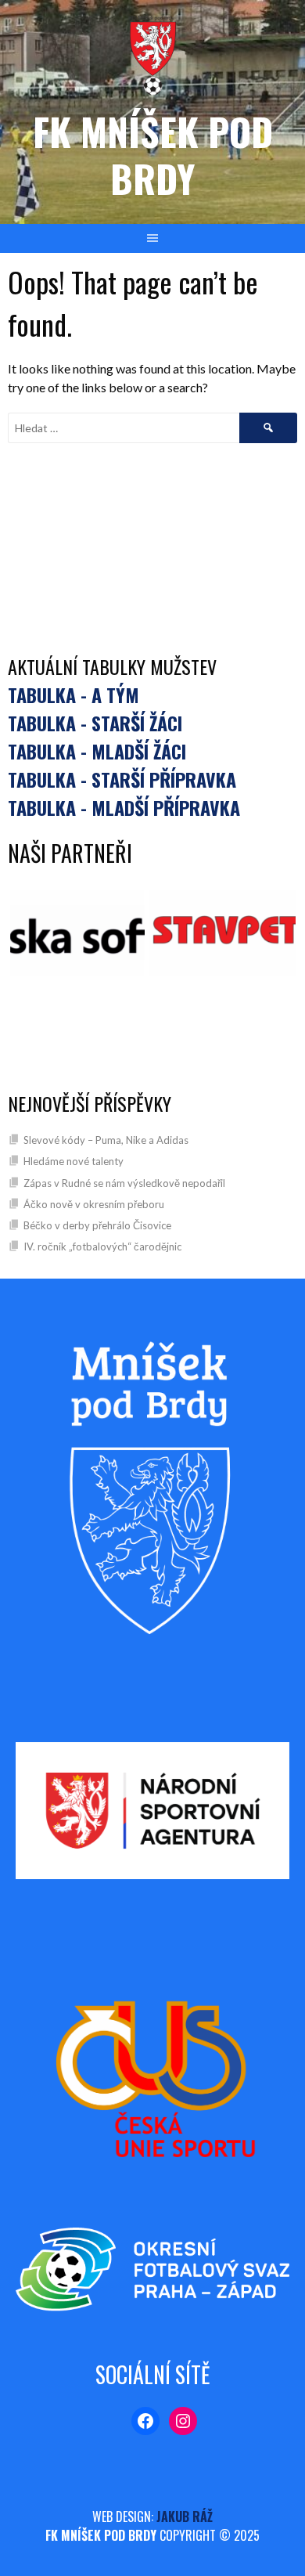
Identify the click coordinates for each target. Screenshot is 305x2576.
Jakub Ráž (185, 2516)
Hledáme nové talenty (74, 1161)
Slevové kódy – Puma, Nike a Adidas (106, 1140)
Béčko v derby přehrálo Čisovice (97, 1225)
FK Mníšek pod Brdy (153, 155)
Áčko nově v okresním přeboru (94, 1204)
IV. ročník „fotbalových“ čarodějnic (102, 1247)
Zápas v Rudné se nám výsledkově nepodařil (124, 1183)
